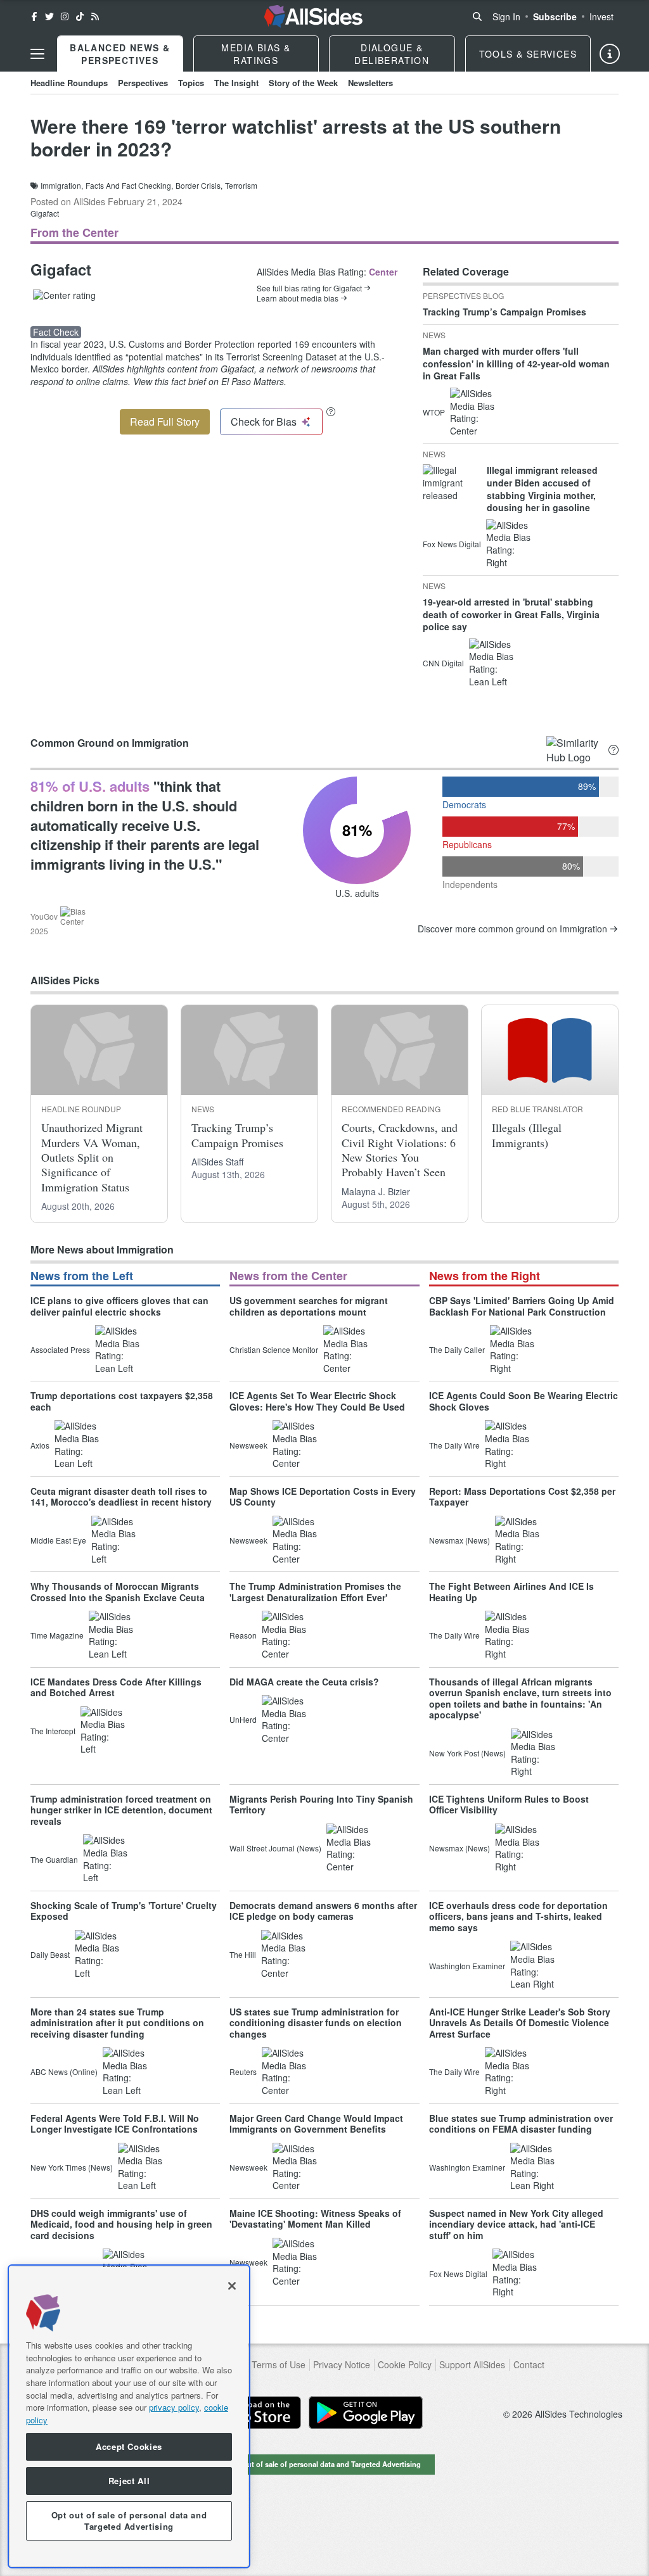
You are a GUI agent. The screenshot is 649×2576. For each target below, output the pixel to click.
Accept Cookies (129, 2446)
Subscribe (555, 16)
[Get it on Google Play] (366, 2413)
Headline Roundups (69, 83)
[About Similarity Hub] (614, 750)
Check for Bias (264, 422)
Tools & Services (528, 54)
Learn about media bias (298, 298)
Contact (529, 2365)
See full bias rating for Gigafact (309, 288)
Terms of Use (279, 2365)
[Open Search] (477, 16)
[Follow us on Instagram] (65, 16)
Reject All (129, 2481)
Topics (191, 83)
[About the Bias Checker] (331, 411)
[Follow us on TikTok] (80, 16)
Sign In (506, 16)
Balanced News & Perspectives (120, 54)
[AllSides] (313, 16)
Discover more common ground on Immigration (512, 929)
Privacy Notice (342, 2365)
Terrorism (241, 186)
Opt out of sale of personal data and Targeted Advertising (324, 2464)
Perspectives (143, 83)
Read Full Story (165, 422)
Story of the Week (303, 83)
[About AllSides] (610, 54)
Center (383, 272)
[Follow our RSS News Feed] (95, 16)
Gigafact (45, 213)
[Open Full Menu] (37, 54)
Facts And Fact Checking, (129, 186)
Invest (601, 16)
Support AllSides (472, 2365)
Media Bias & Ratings (256, 54)
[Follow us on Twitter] (49, 16)
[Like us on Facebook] (34, 16)
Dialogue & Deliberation (392, 54)
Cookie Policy (405, 2365)
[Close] (232, 2286)
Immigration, (62, 186)
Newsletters (370, 83)
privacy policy (174, 2407)
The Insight (236, 83)
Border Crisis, (199, 186)
